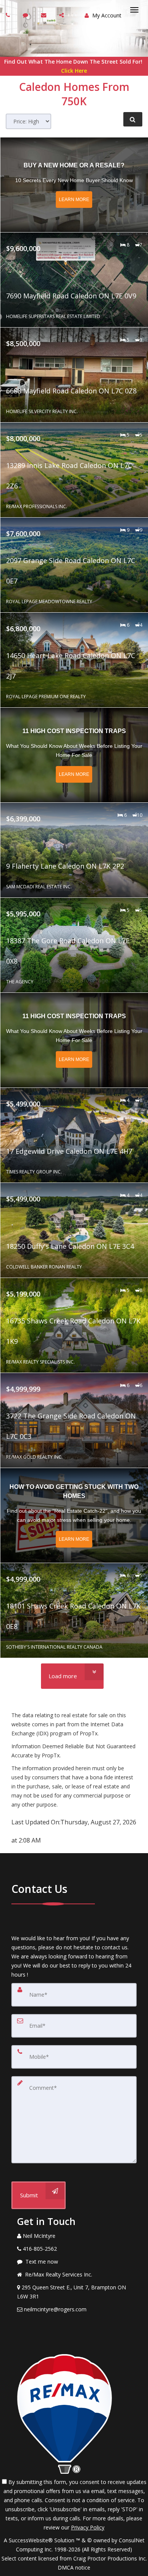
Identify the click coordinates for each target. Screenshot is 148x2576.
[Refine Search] (133, 119)
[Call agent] (9, 15)
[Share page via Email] (62, 15)
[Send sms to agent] (26, 15)
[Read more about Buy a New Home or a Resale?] (74, 185)
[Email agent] (45, 15)
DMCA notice (74, 2567)
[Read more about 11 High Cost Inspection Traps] (74, 755)
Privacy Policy (88, 2527)
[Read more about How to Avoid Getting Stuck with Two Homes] (74, 1515)
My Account (106, 15)
